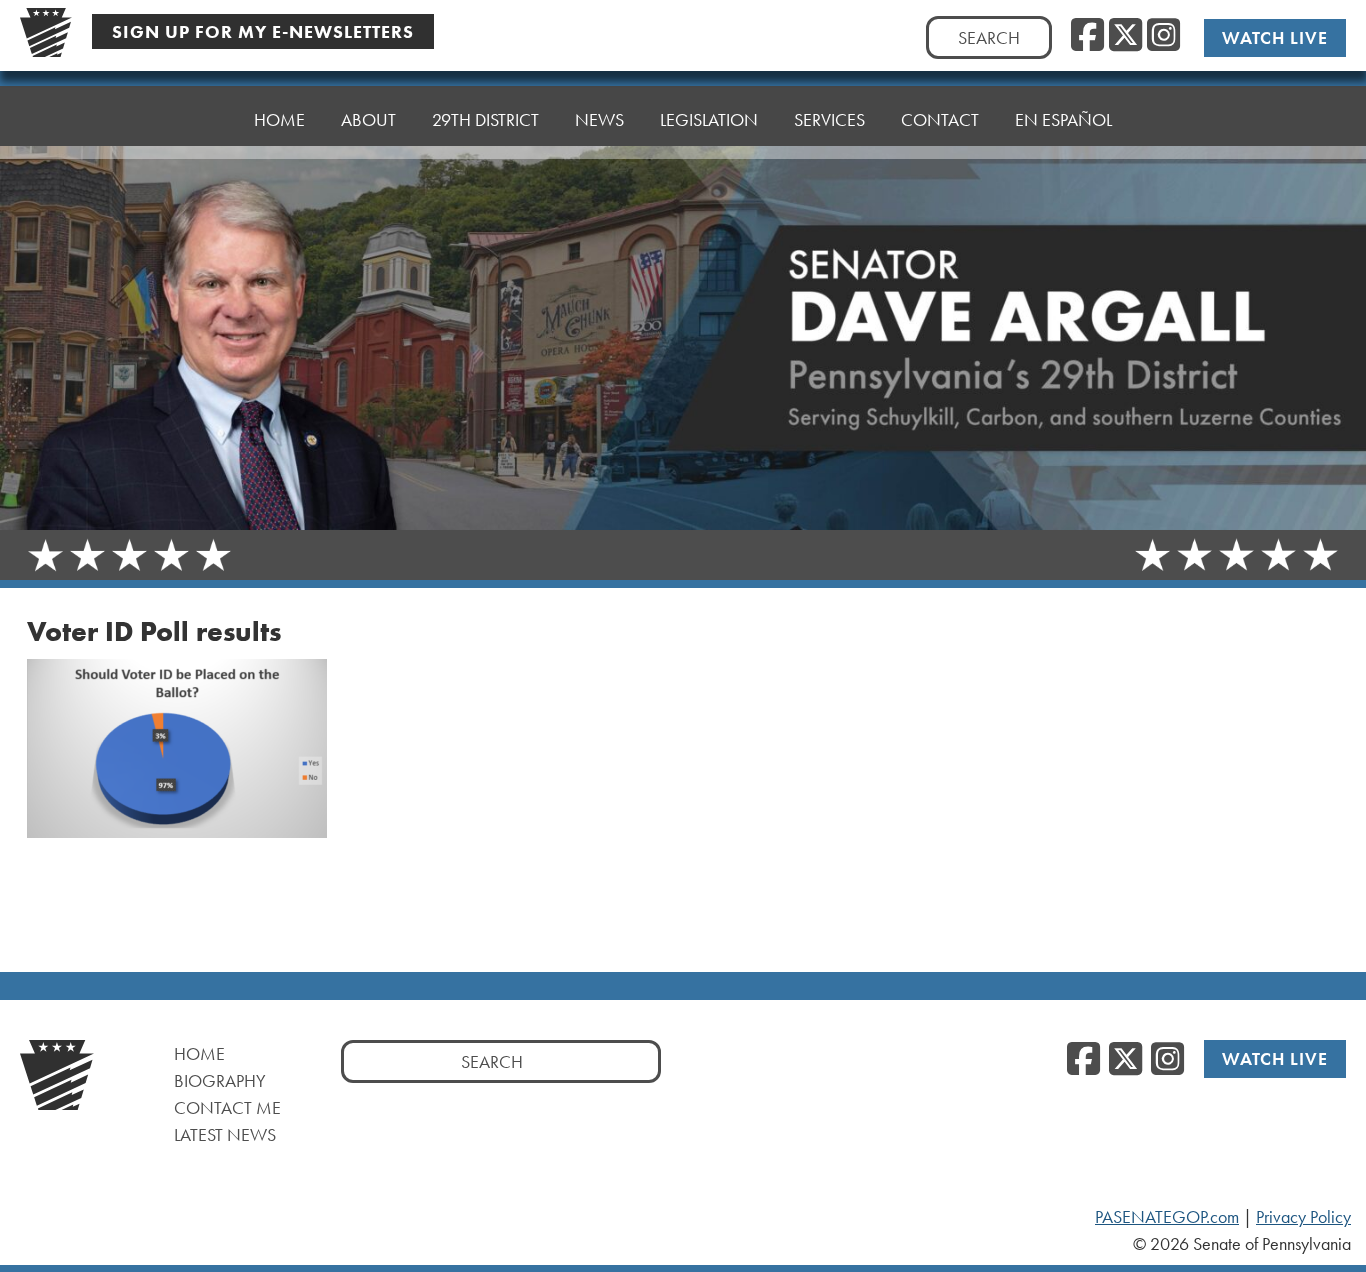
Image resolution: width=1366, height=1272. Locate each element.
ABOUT (368, 119)
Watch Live (1275, 37)
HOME (279, 119)
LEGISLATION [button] (709, 119)
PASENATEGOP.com (1167, 1217)
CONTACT (940, 119)
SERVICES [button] (829, 119)
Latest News (225, 1134)
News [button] (599, 119)
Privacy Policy (1303, 1217)
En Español (1063, 119)
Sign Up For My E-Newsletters (263, 31)
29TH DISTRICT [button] (485, 119)
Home (199, 1053)
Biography (220, 1080)
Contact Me (227, 1107)
